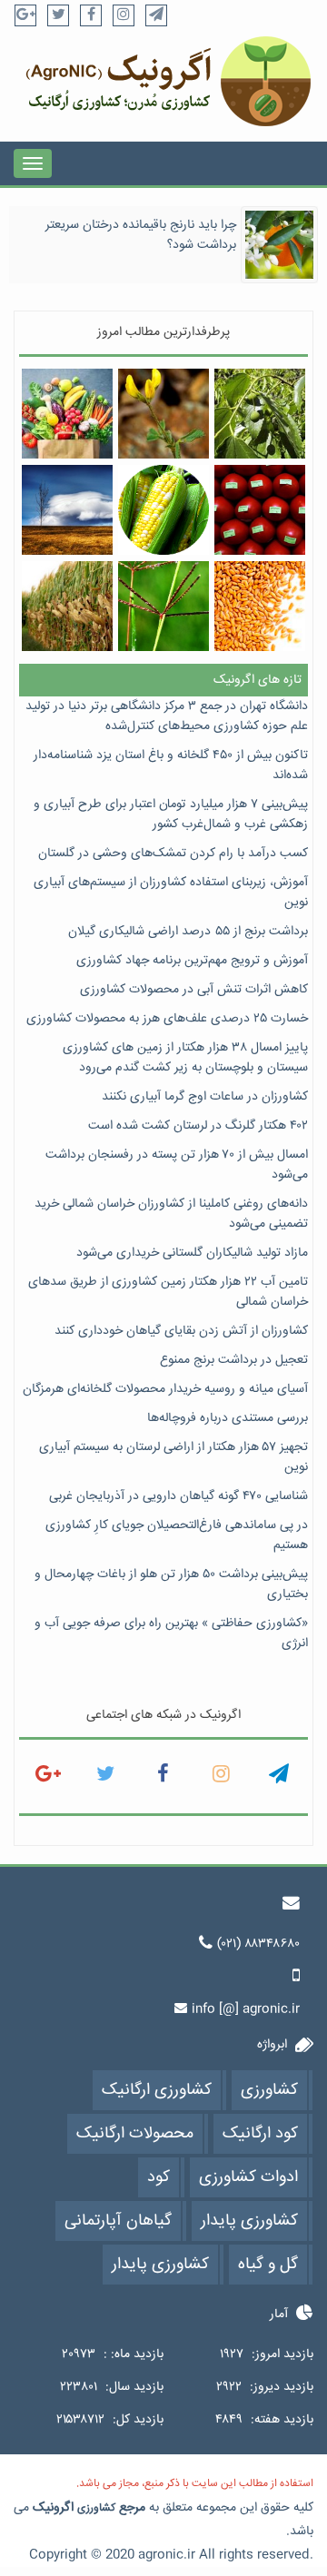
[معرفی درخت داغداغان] (259, 414)
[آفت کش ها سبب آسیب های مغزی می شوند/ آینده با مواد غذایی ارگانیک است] (259, 510)
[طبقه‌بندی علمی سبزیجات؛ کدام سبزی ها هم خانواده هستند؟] (67, 414)
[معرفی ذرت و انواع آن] (163, 510)
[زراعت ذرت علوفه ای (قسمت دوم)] (67, 606)
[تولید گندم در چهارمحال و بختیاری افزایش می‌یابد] (259, 606)
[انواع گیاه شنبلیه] (163, 414)
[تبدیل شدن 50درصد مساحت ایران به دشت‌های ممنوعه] (67, 510)
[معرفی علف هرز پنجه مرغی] (163, 606)
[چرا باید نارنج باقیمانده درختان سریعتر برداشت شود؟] (279, 245)
